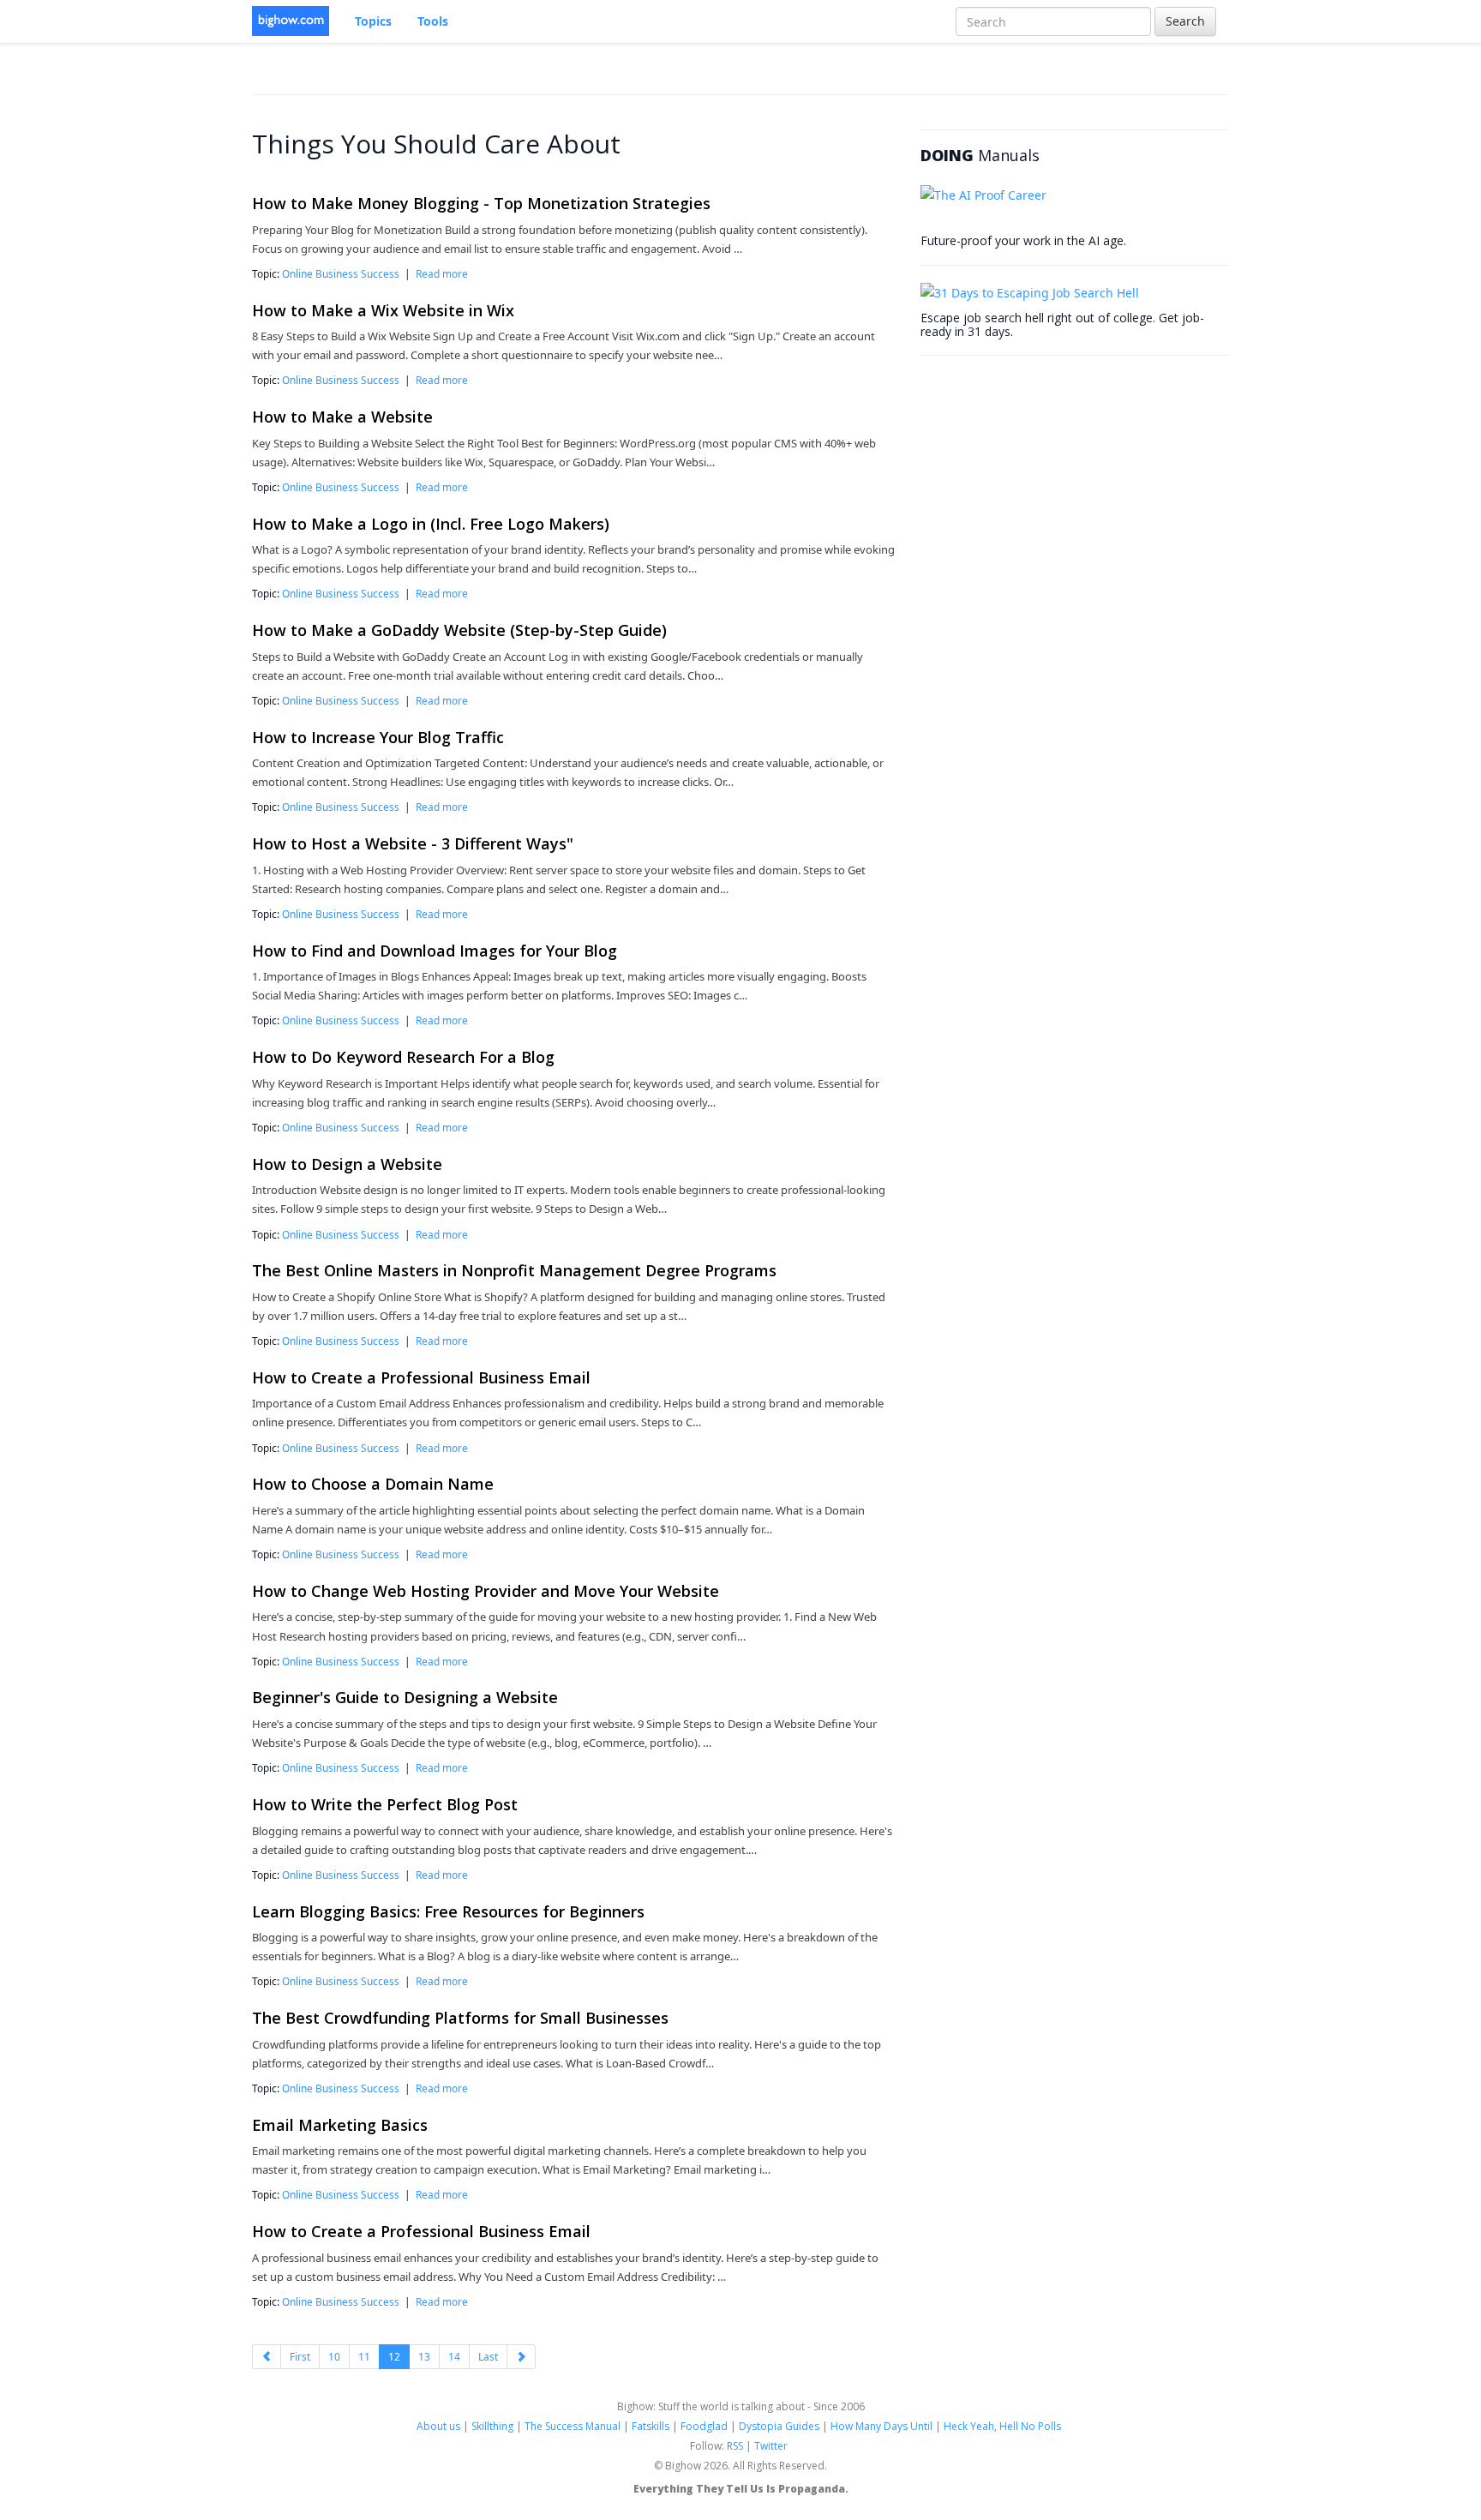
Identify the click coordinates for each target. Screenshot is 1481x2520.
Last (488, 2357)
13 (424, 2357)
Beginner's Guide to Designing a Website (405, 1697)
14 (454, 2357)
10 (334, 2357)
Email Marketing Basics (340, 2125)
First (300, 2357)
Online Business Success (341, 273)
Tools (433, 21)
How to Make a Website (342, 417)
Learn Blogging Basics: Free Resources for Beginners (448, 1911)
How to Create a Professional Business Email (421, 1377)
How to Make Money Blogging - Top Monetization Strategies (481, 203)
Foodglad (704, 2426)
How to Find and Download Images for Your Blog (435, 951)
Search (1185, 21)
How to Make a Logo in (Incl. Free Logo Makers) (431, 524)
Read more (442, 273)
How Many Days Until (881, 2426)
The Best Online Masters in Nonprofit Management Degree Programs (514, 1270)
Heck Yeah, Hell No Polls (1002, 2426)
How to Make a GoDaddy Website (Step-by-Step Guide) (459, 630)
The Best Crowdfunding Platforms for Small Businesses (460, 2018)
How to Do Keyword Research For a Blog (403, 1057)
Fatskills (651, 2426)
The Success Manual (573, 2426)
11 (364, 2357)
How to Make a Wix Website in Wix (383, 310)
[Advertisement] (1049, 480)
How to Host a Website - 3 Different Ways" (413, 843)
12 (394, 2357)
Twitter (771, 2446)
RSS (735, 2446)
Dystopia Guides (779, 2426)
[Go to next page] (521, 2357)
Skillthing (492, 2426)
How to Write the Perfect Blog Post (385, 1804)
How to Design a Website (347, 1164)
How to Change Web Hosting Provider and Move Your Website (486, 1591)
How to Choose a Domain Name (373, 1484)
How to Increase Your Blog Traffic (378, 737)
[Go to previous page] (267, 2357)
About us (438, 2426)
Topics (373, 21)
